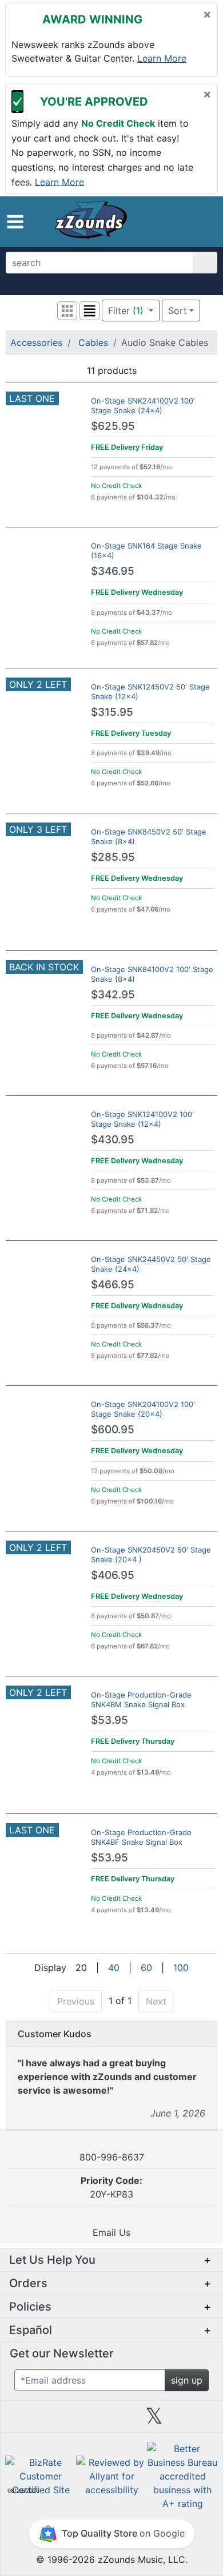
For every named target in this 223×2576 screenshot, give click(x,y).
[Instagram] (111, 2420)
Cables (93, 342)
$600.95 (113, 1430)
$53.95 (109, 1720)
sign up (187, 2380)
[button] (15, 222)
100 (181, 1968)
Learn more (162, 58)
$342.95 (113, 995)
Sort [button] (178, 311)
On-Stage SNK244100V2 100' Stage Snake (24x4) (143, 406)
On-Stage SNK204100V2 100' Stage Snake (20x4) (143, 1409)
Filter (126, 311)
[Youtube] (197, 2420)
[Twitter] (154, 2420)
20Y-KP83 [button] (111, 2187)
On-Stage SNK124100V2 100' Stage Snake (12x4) (142, 1119)
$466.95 (113, 1285)
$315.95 (112, 712)
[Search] (205, 263)
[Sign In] (182, 221)
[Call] (202, 222)
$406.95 (113, 1575)
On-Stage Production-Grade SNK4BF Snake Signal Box (141, 1837)
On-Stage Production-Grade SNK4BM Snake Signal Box (141, 1700)
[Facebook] (69, 2420)
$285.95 (113, 857)
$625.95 (113, 426)
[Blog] (26, 2420)
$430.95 (113, 1140)
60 (146, 1968)
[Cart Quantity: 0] (159, 221)
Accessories (36, 342)
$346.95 (113, 571)
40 (114, 1968)
